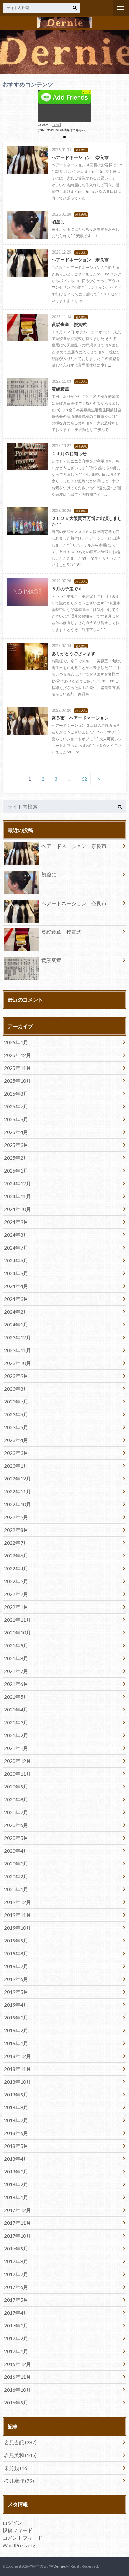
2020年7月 (16, 1812)
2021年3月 (16, 1722)
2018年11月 (18, 2069)
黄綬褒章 (51, 960)
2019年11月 (18, 1915)
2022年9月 (16, 1517)
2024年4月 (16, 1286)
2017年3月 (16, 2325)
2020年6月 (16, 1825)
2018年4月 (16, 2159)
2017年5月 (16, 2300)
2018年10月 (18, 2082)
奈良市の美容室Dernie (47, 2566)
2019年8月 (16, 1953)
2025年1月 (16, 1170)
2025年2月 (16, 1158)
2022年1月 (16, 1607)
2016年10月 (18, 2390)
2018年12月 (18, 2056)
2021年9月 (16, 1645)
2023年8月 (16, 1389)
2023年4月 (16, 1440)
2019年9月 (16, 1940)
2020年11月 (18, 1774)
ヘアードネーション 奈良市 (74, 846)
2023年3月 (16, 1453)
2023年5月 (16, 1427)
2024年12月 (18, 1183)
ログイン (13, 2523)
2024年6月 (16, 1260)
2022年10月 (18, 1504)
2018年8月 (16, 2107)
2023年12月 (18, 1337)
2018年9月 (16, 2094)
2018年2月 (16, 2184)
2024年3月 (16, 1299)
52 (85, 779)
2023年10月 (18, 1363)
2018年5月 (16, 2146)
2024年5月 (16, 1273)
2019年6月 (16, 1979)
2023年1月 (16, 1466)
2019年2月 (16, 2030)
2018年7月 (16, 2120)
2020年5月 (16, 1838)
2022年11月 (18, 1491)
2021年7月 (16, 1671)
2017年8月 (16, 2261)
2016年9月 (16, 2402)
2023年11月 (18, 1350)
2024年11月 (18, 1196)
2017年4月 (16, 2313)
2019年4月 (16, 2005)
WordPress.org (19, 2545)
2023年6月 (16, 1414)
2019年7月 (16, 1966)
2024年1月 (16, 1324)
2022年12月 (18, 1478)
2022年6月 (16, 1555)
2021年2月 (16, 1735)
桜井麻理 (19, 2481)
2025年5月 (16, 1119)
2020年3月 (16, 1863)
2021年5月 (16, 1697)
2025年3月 (16, 1145)
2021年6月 (16, 1684)
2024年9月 (16, 1222)
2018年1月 (16, 2197)
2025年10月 (18, 1081)
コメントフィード (23, 2538)
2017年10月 (18, 2236)
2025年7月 (16, 1106)
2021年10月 (18, 1632)
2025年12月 (18, 1055)
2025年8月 (16, 1093)
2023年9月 (16, 1376)
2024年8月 (16, 1235)
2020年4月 (16, 1851)
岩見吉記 (20, 2442)
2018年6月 (16, 2133)
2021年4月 (16, 1709)
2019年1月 (16, 2043)
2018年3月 (16, 2171)
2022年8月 (16, 1530)
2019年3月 (16, 2017)
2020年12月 (18, 1761)
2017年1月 (16, 2351)
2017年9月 (16, 2248)
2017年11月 (18, 2223)
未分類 (16, 2468)
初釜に (49, 874)
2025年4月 (16, 1132)
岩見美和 (20, 2455)
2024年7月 (16, 1247)
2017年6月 (16, 2287)
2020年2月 (16, 1876)
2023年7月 (16, 1401)
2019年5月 (16, 1992)
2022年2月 (16, 1594)
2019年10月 (18, 1928)
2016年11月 (18, 2377)
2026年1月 (16, 1042)
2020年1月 (16, 1889)
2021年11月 (18, 1620)
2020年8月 (16, 1799)
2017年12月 (18, 2210)
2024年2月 (16, 1312)
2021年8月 (16, 1658)
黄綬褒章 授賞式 (61, 932)
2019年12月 (18, 1902)
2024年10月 (18, 1209)
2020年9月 (16, 1786)
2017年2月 (16, 2338)
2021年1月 (16, 1748)
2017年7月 (16, 2274)
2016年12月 (18, 2364)
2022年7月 (16, 1543)
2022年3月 (16, 1581)
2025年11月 (18, 1068)
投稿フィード (18, 2530)
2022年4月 (16, 1568)
